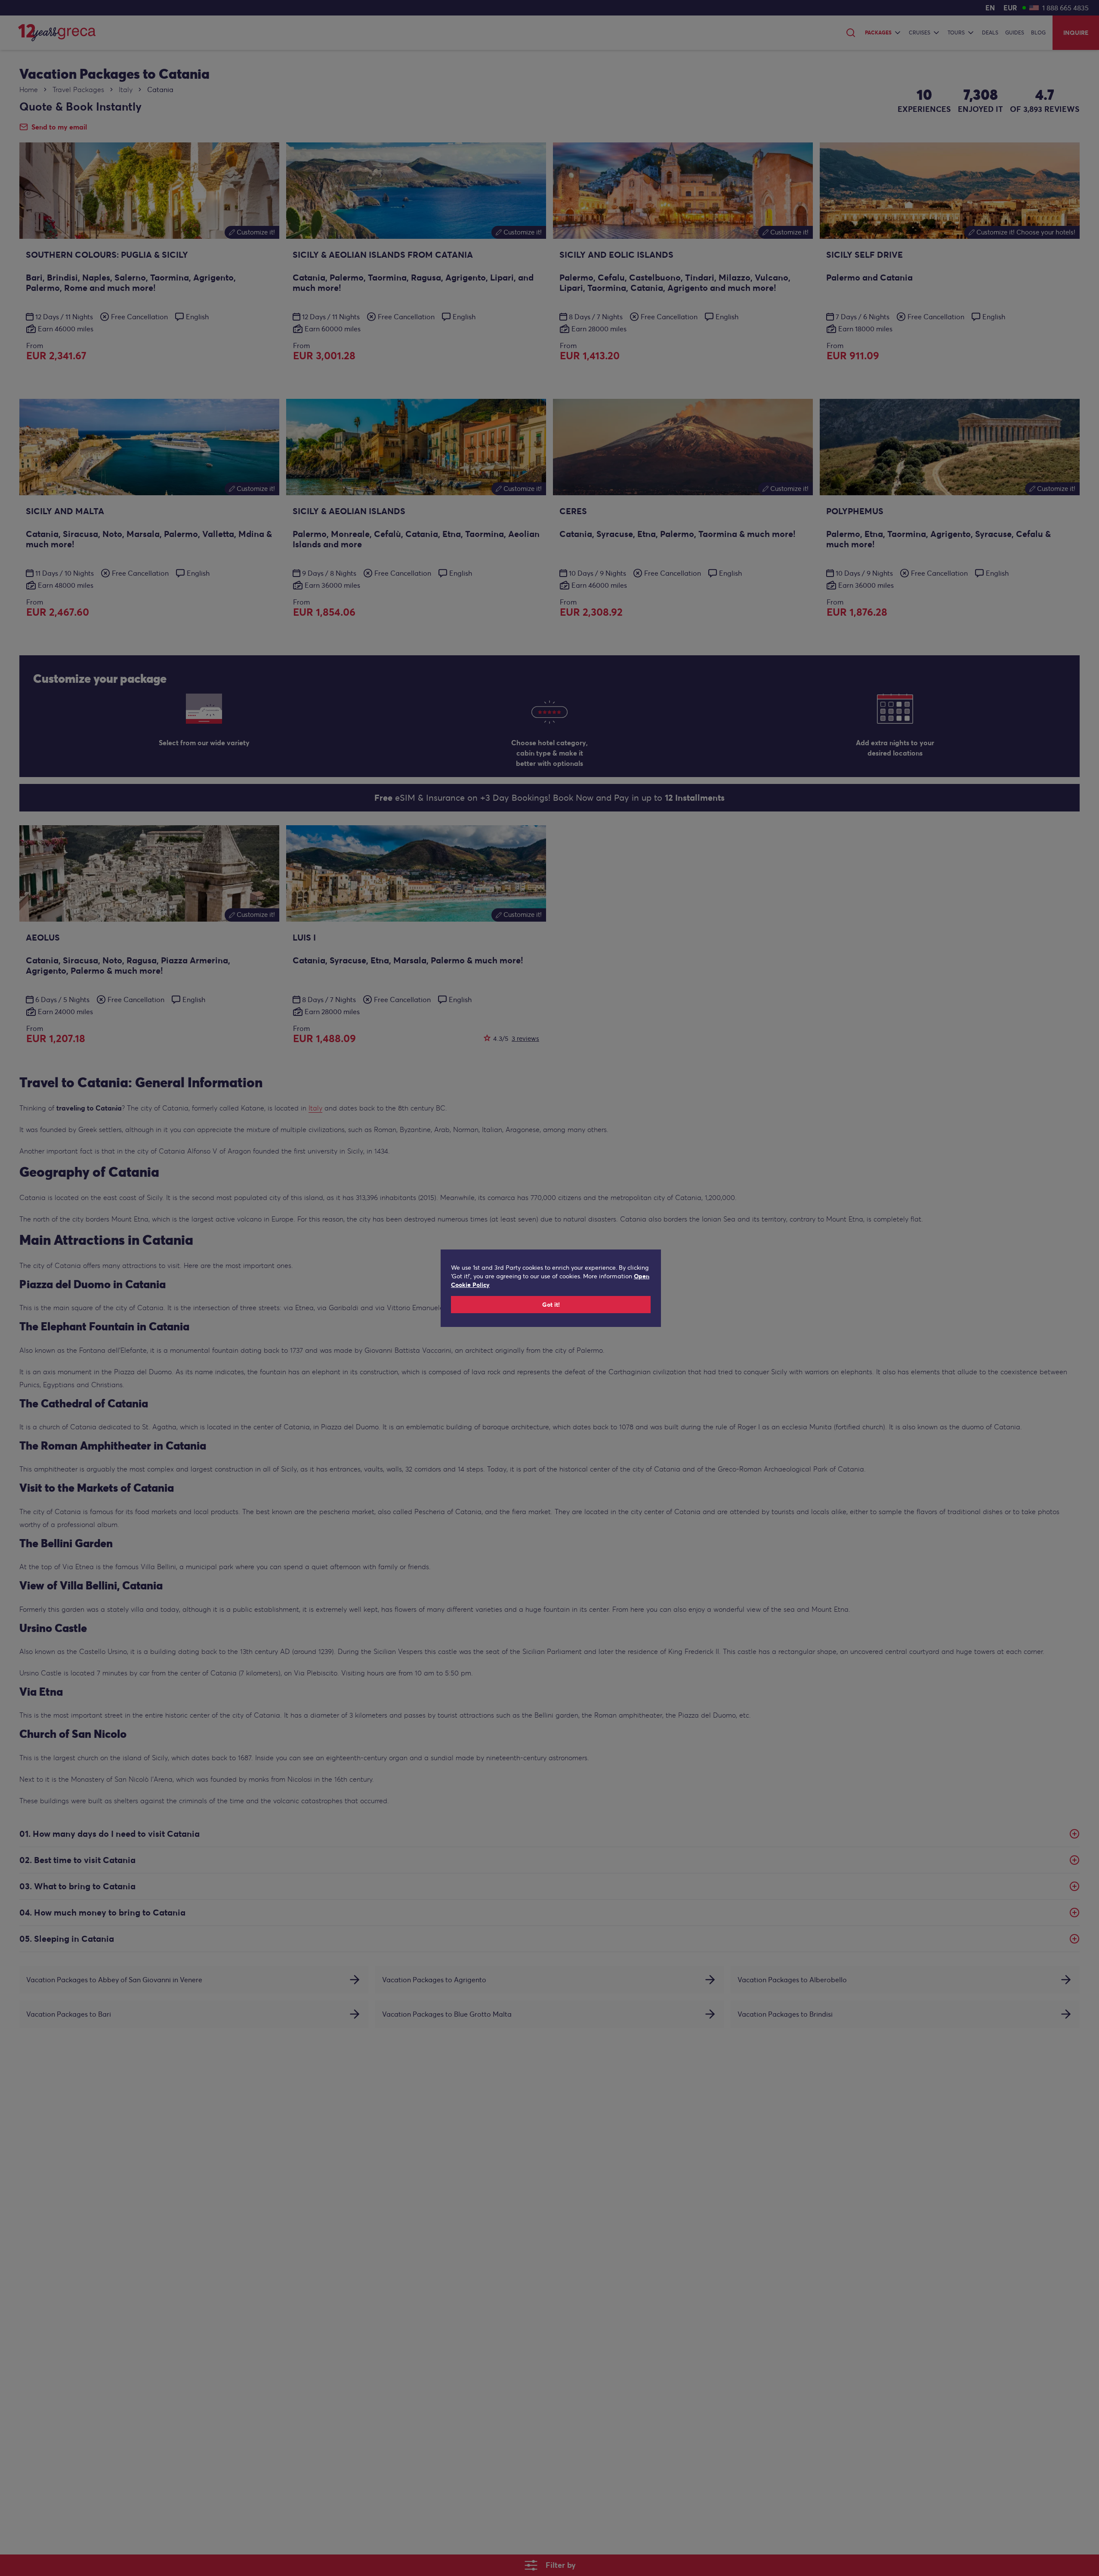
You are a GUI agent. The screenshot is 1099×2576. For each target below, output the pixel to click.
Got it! (551, 1305)
